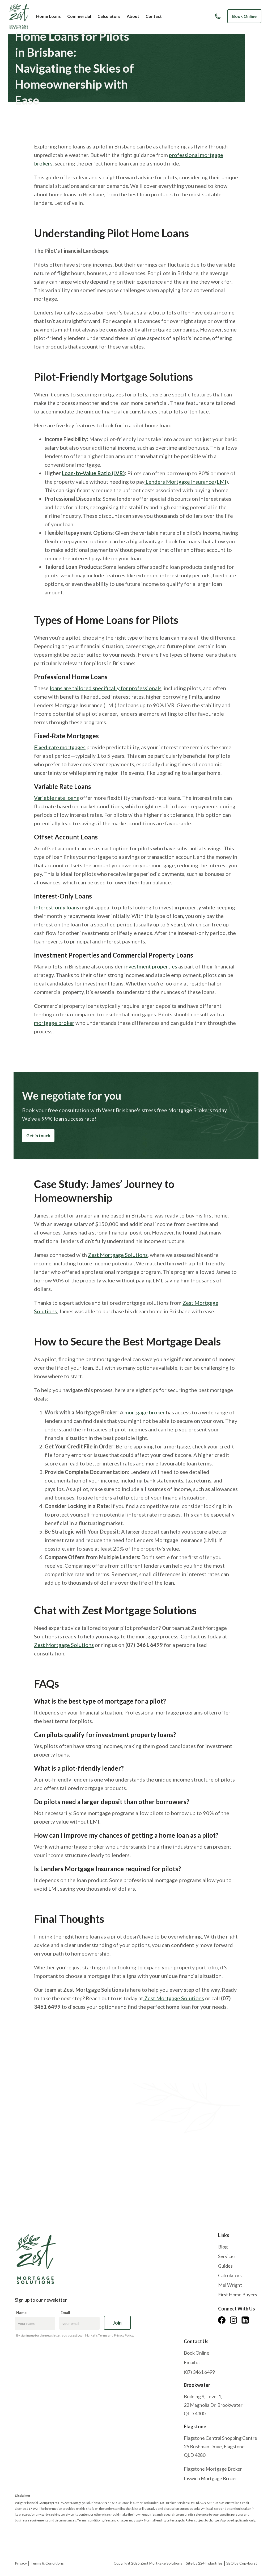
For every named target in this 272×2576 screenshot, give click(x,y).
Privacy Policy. (124, 2335)
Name (21, 2312)
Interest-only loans (57, 907)
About (133, 16)
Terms (103, 2335)
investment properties (150, 966)
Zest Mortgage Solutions (118, 1255)
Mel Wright (230, 2285)
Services (227, 2256)
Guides (225, 2266)
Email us (192, 2362)
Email (65, 2312)
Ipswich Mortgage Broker (211, 2478)
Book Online (244, 16)
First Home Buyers (238, 2295)
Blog (223, 2247)
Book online (31, 2176)
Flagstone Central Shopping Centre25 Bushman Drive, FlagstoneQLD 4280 (220, 2446)
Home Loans (48, 16)
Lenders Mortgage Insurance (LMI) (186, 482)
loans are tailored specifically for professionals (106, 688)
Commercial (79, 16)
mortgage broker (54, 1023)
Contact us (68, 2176)
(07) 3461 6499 (199, 2372)
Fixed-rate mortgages (60, 747)
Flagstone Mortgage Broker (213, 2469)
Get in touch (38, 1135)
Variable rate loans (56, 798)
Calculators (109, 16)
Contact (154, 16)
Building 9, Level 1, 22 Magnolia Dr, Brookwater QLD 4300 (213, 2405)
